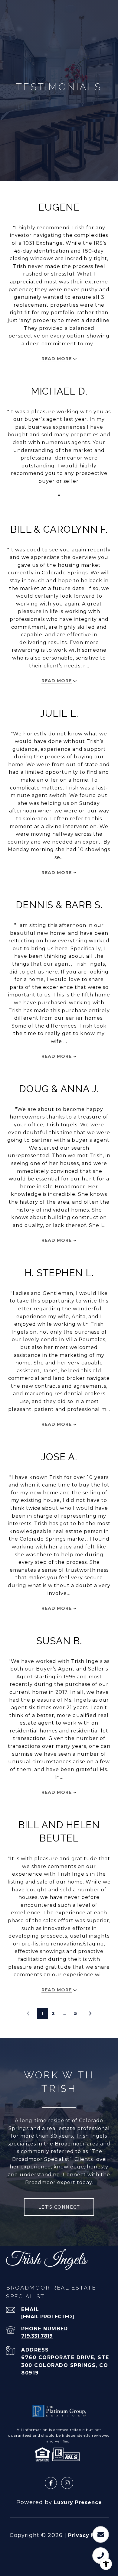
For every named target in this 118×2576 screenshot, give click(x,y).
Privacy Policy (88, 2535)
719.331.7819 (37, 2336)
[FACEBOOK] (51, 2483)
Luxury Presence (78, 2502)
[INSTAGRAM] (67, 2483)
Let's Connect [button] (59, 2207)
